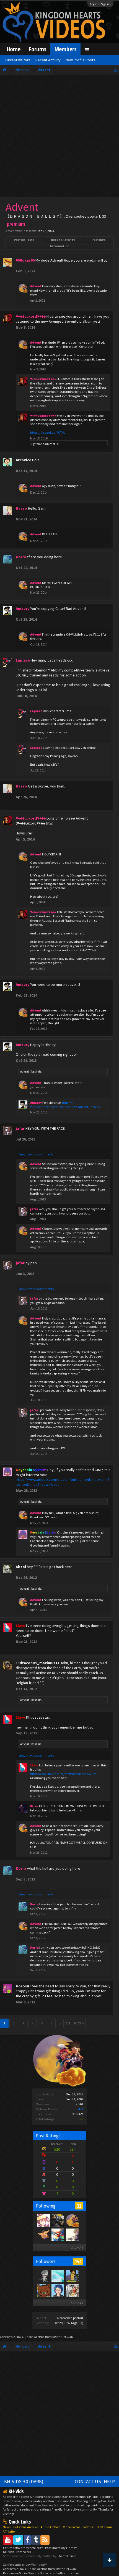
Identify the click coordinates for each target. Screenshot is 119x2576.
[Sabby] (43, 2220)
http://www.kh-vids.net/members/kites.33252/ (63, 1774)
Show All (77, 2247)
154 (78, 2261)
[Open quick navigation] (116, 70)
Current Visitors (18, 60)
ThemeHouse (67, 2556)
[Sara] (58, 2235)
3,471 (80, 2109)
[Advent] (72, 2220)
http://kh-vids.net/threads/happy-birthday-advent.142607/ (65, 1105)
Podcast (88, 2527)
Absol (21, 1567)
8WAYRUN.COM (63, 2337)
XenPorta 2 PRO (11, 2337)
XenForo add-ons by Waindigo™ (25, 2565)
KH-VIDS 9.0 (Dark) (24, 2482)
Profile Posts (24, 240)
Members (65, 49)
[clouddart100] (72, 2276)
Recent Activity (63, 240)
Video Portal (71, 2527)
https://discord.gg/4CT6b (48, 432)
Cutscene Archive (26, 2527)
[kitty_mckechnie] (43, 2235)
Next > (79, 2023)
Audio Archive (51, 2527)
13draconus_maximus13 (37, 1663)
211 (68, 2023)
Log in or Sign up (100, 4)
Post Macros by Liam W (61, 2548)
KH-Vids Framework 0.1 (19, 2552)
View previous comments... (37, 1154)
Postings (99, 240)
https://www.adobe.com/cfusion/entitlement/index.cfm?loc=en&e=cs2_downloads (63, 1482)
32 (79, 2206)
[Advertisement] (59, 137)
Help (109, 2482)
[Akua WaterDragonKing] (58, 2276)
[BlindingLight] (72, 2290)
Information (60, 246)
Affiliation (10, 2531)
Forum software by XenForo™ (23, 2548)
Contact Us (88, 2482)
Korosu (22, 1986)
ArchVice (24, 460)
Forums (37, 49)
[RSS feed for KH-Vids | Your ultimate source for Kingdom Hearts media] (45, 2540)
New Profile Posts (80, 60)
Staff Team (104, 2527)
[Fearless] (72, 2235)
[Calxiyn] (58, 2290)
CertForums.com (67, 2573)
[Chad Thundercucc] (58, 2220)
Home (14, 49)
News (7, 2527)
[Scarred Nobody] (43, 2290)
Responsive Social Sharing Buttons (27, 2573)
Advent (25, 1071)
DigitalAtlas (38, 444)
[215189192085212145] (43, 2276)
